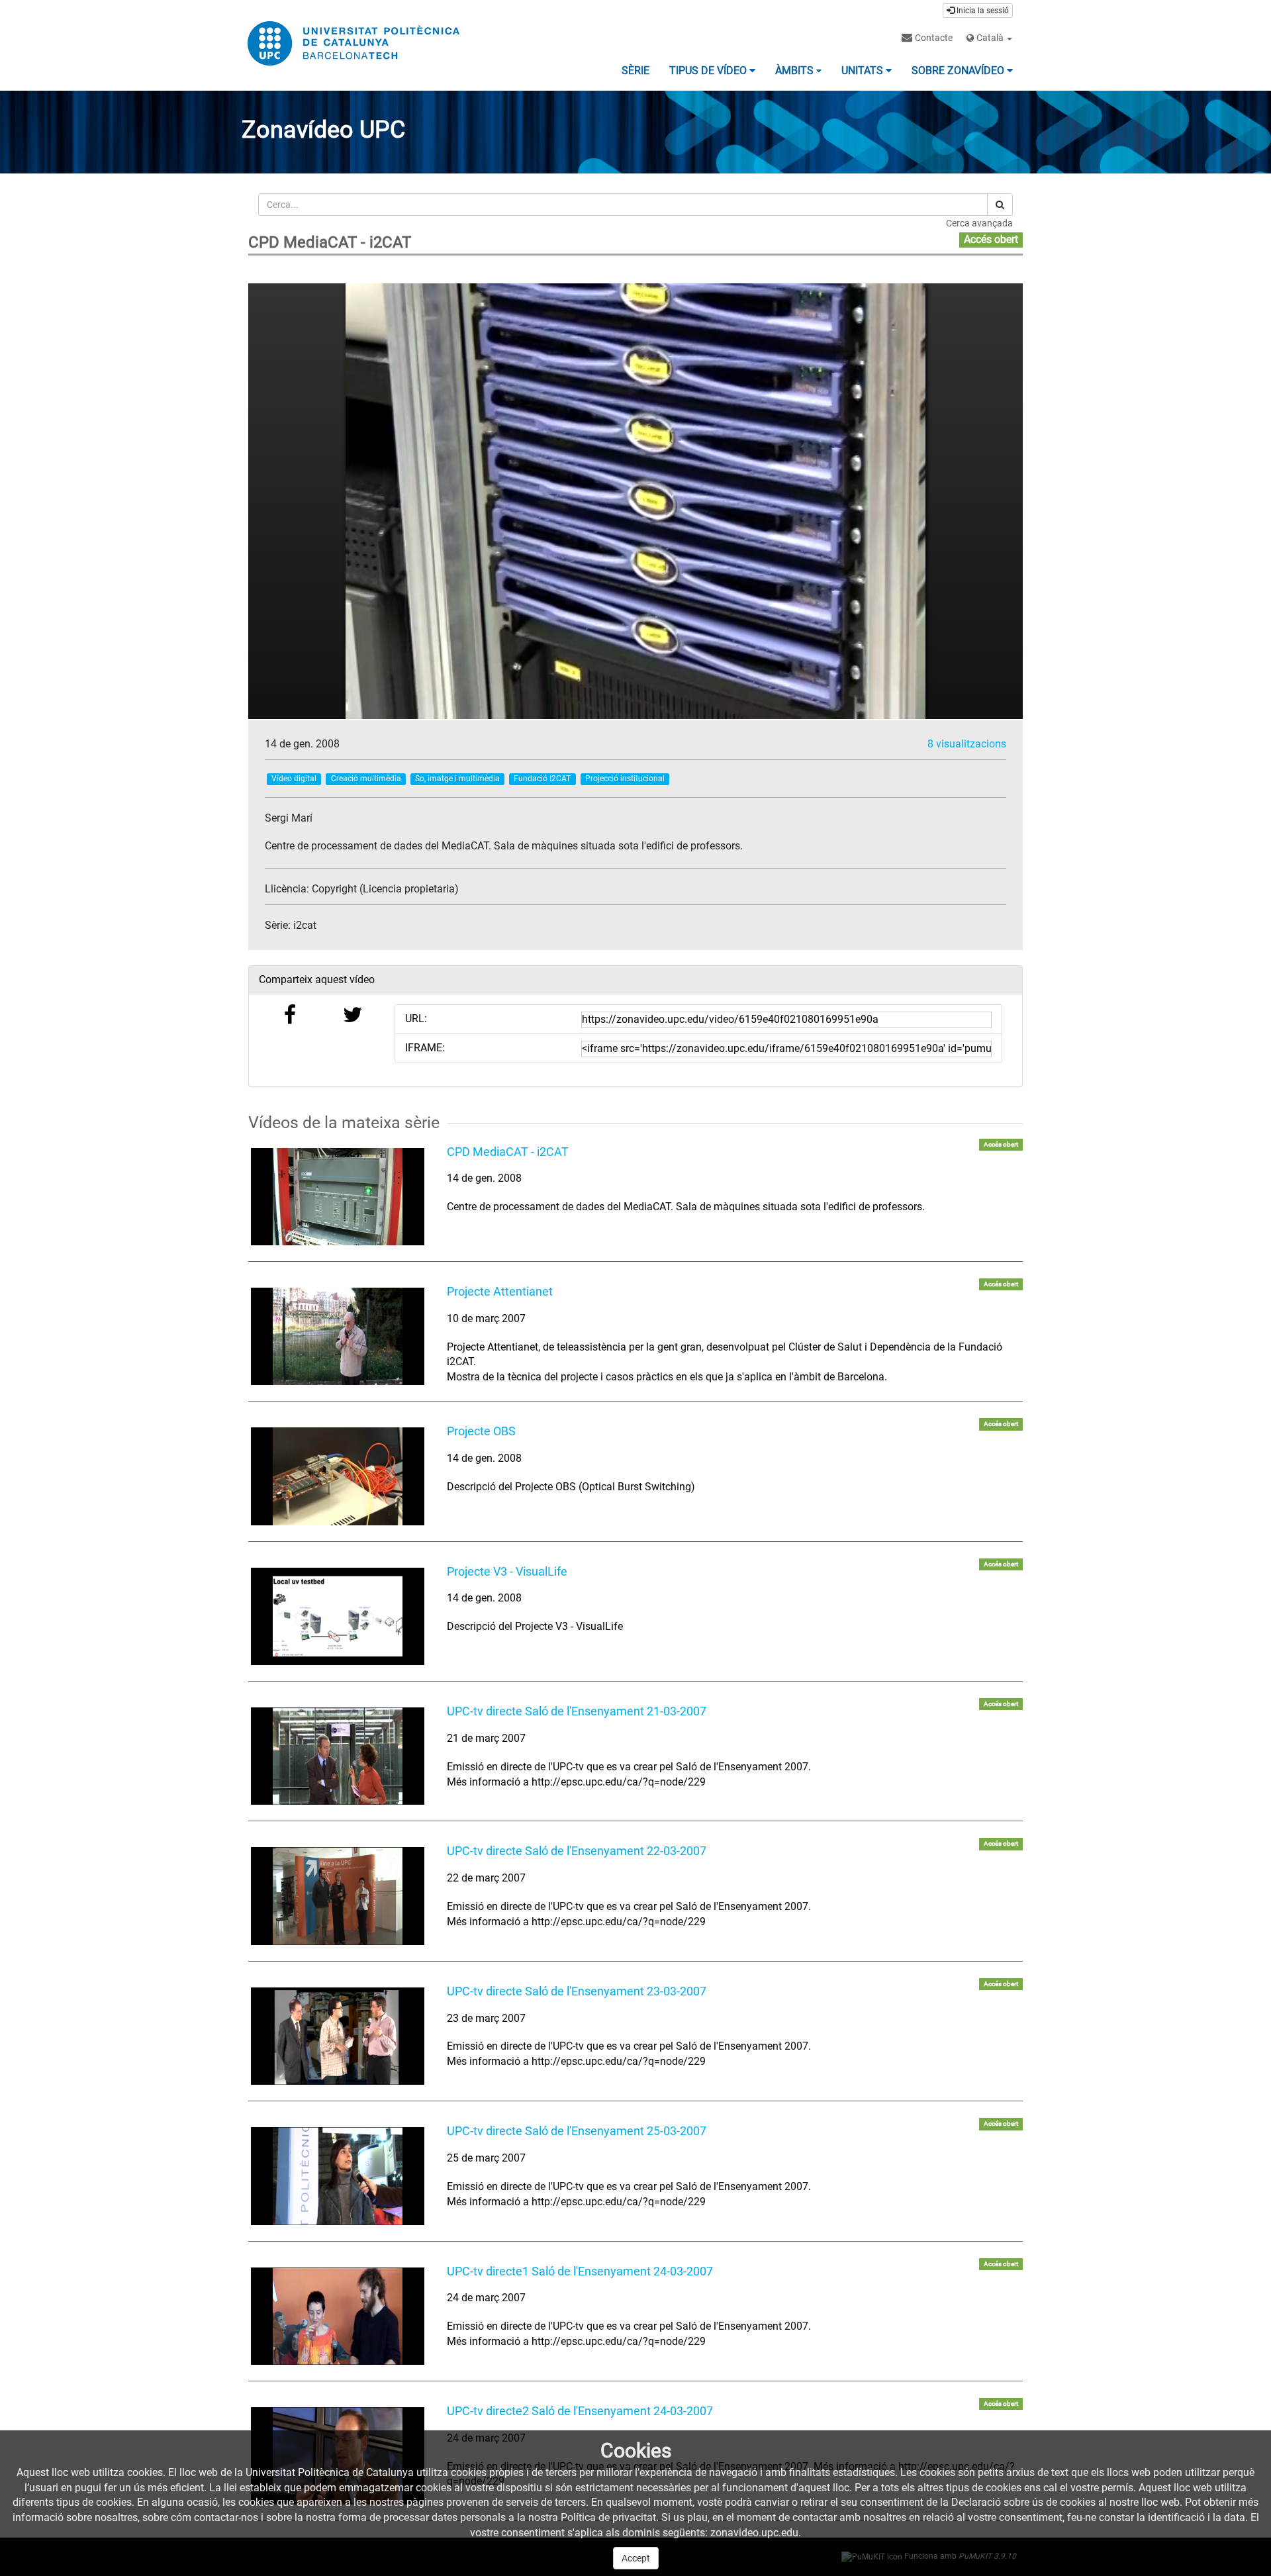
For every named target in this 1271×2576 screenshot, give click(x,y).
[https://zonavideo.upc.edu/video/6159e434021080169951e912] (338, 1756)
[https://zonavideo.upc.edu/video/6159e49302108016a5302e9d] (338, 2316)
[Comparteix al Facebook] (290, 1019)
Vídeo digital (294, 779)
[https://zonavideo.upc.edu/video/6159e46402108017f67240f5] (338, 2036)
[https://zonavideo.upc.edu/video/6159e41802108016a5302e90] (338, 1616)
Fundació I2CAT (542, 779)
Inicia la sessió (982, 11)
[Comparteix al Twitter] (353, 1019)
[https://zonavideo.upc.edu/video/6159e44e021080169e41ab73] (338, 1896)
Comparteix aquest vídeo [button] (317, 979)
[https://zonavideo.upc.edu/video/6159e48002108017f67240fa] (338, 2176)
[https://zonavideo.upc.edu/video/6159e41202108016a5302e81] (338, 1336)
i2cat (305, 925)
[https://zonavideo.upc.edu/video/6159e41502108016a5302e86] (338, 1476)
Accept (636, 2558)
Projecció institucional (625, 779)
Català (990, 38)
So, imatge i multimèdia (457, 779)
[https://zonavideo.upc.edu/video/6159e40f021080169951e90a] (338, 1197)
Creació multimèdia (366, 779)
